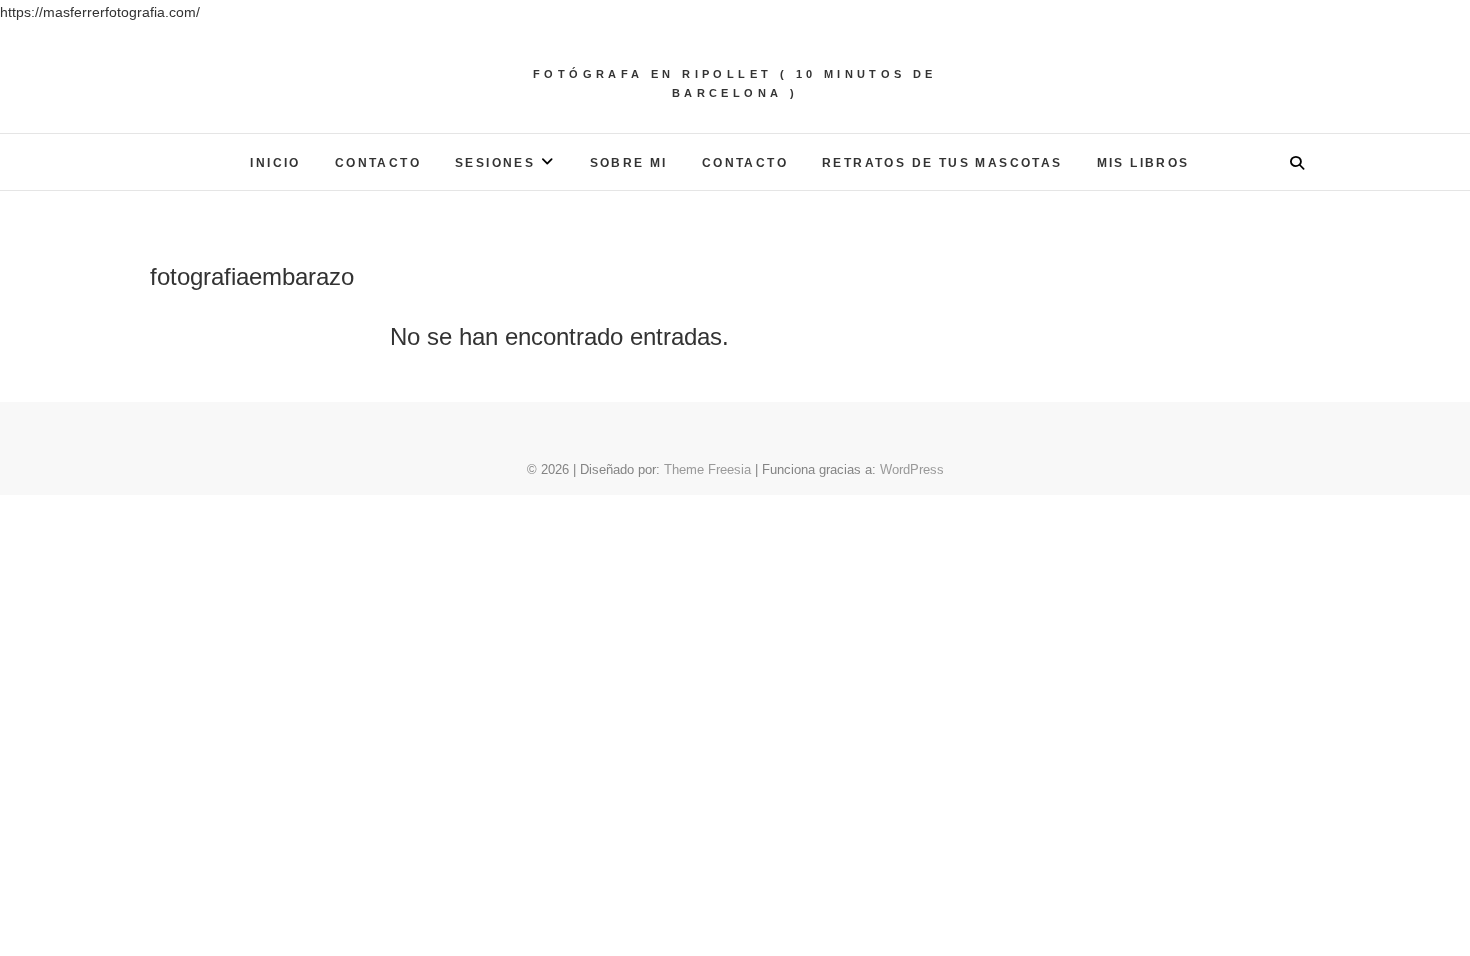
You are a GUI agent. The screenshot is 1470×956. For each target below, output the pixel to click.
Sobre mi (629, 163)
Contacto (378, 163)
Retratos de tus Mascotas (942, 163)
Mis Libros (1143, 163)
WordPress (912, 469)
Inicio (275, 163)
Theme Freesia (707, 469)
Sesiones (495, 163)
